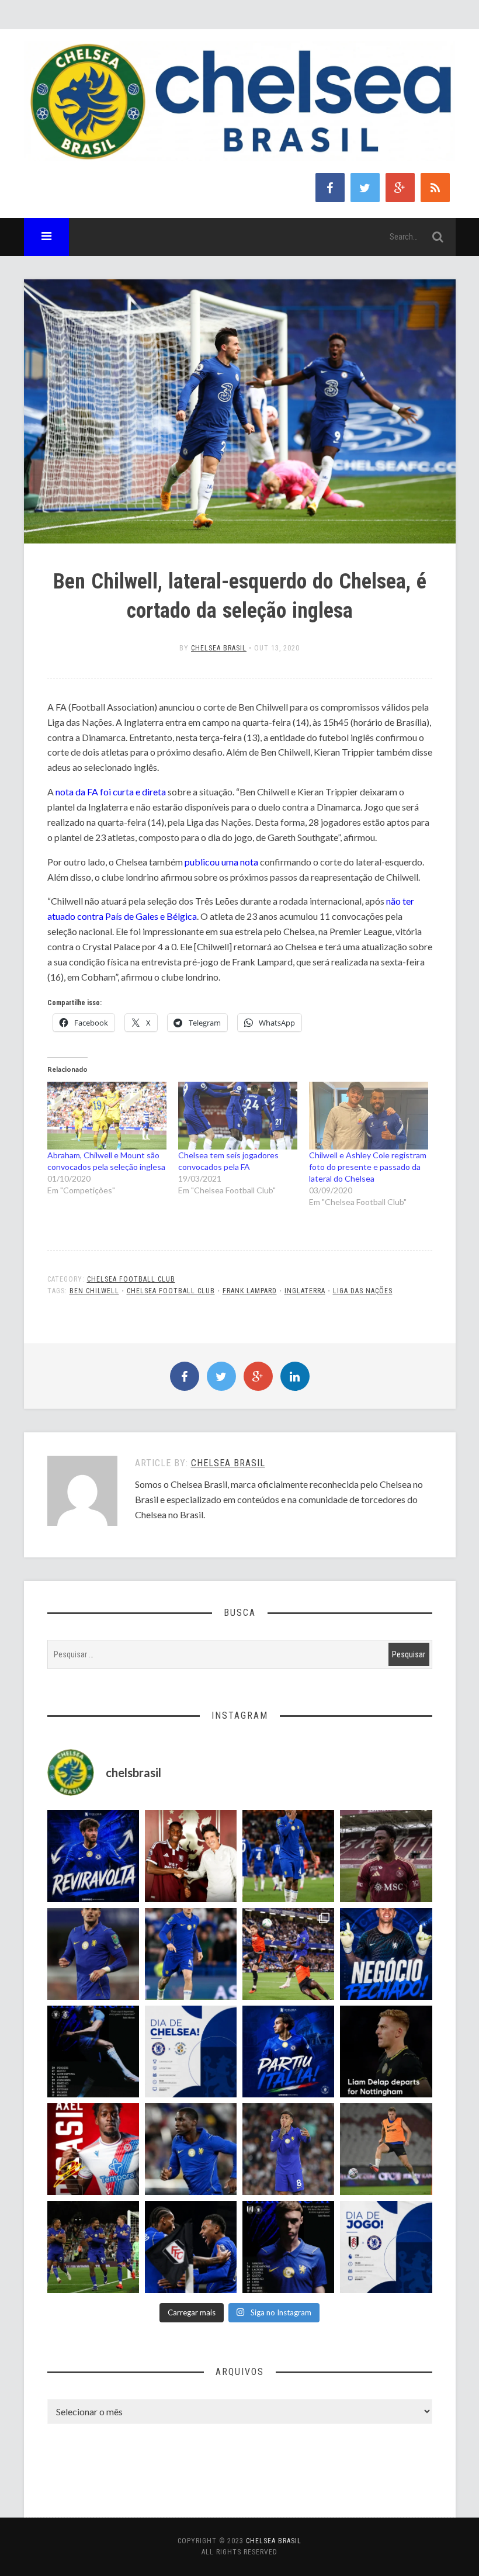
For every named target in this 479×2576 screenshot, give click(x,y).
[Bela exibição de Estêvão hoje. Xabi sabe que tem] (288, 1856)
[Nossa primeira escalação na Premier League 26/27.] (288, 2247)
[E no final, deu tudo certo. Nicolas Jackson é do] (191, 1856)
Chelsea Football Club (131, 1279)
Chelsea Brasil (219, 648)
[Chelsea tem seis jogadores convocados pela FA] (238, 1116)
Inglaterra (305, 1291)
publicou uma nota (221, 862)
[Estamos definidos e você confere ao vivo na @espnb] (93, 2052)
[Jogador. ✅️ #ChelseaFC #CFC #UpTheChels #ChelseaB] (191, 1954)
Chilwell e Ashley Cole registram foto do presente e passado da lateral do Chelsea (368, 1167)
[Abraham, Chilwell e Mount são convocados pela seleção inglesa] (107, 1116)
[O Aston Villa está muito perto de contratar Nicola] (191, 2149)
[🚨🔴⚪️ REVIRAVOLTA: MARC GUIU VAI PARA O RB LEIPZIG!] (93, 1856)
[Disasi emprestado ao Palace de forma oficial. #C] (93, 2149)
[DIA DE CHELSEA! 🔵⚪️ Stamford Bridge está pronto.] (191, 2052)
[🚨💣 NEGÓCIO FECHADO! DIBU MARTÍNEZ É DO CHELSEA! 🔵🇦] (386, 1954)
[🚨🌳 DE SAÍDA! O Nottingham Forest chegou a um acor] (386, 2149)
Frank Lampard (250, 1291)
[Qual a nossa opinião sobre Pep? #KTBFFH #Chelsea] (93, 1954)
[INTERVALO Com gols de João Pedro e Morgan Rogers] (191, 2247)
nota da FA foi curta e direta (111, 792)
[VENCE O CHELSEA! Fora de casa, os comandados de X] (93, 2247)
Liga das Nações (363, 1291)
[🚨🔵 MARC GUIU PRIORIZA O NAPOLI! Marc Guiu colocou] (288, 2052)
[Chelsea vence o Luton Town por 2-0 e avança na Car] (288, 1954)
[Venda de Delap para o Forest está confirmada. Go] (386, 2052)
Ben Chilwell (94, 1291)
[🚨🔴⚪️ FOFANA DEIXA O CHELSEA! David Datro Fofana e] (386, 1856)
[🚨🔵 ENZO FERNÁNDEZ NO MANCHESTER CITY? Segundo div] (288, 2149)
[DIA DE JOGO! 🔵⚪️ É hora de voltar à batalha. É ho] (386, 2247)
